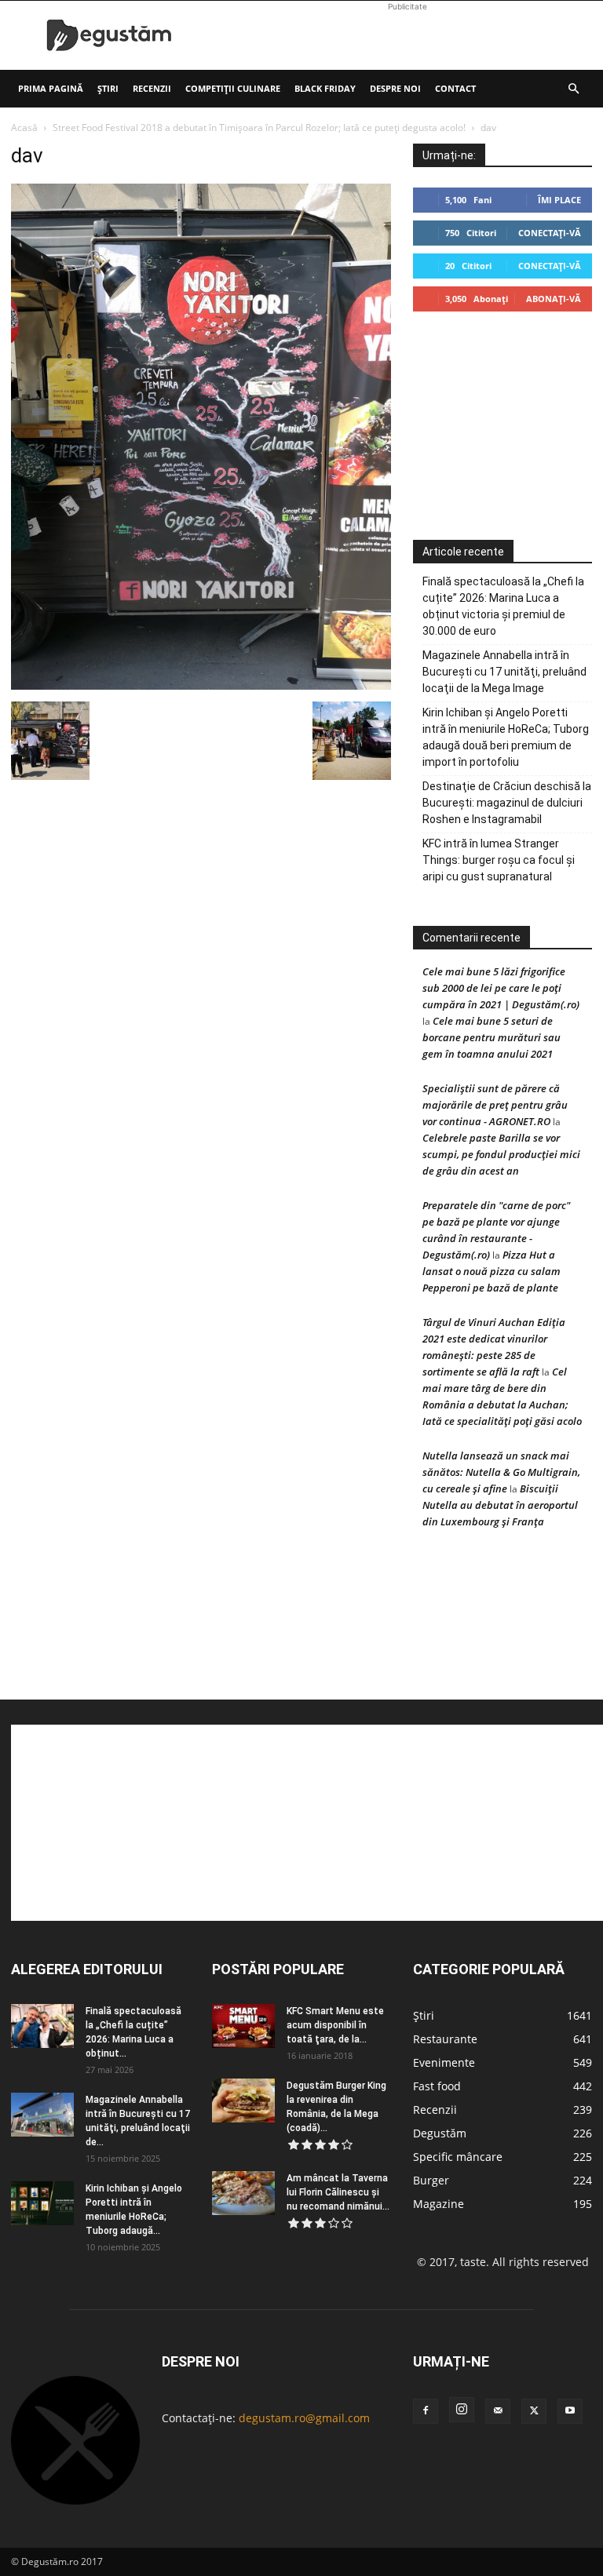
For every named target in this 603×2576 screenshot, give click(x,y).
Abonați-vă (554, 299)
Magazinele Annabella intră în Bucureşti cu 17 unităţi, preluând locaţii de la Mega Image (504, 672)
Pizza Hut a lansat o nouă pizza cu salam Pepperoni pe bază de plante (492, 1271)
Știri (108, 88)
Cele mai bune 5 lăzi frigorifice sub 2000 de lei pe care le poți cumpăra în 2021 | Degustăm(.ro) (501, 988)
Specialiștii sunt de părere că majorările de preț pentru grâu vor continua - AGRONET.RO (495, 1105)
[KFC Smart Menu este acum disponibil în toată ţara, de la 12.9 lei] (243, 2026)
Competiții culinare (233, 88)
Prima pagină (51, 88)
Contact (455, 88)
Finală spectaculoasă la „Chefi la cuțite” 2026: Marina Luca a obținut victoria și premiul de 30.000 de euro (503, 606)
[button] (573, 89)
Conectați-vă (550, 233)
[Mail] (498, 2411)
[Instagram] (462, 2410)
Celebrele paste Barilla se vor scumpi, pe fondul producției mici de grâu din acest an (501, 1154)
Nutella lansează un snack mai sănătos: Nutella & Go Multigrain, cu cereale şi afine (501, 1472)
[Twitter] (534, 2411)
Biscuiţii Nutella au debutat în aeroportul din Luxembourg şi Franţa (500, 1505)
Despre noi (395, 88)
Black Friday (325, 88)
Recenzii (152, 88)
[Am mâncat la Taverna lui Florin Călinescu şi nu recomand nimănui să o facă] (243, 2193)
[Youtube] (570, 2411)
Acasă (24, 128)
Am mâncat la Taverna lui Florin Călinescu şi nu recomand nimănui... (338, 2192)
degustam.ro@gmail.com (304, 2418)
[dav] (201, 685)
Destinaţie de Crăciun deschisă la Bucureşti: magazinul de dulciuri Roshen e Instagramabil (507, 803)
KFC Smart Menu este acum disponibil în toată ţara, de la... (335, 2025)
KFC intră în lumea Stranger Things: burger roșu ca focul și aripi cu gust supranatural (499, 860)
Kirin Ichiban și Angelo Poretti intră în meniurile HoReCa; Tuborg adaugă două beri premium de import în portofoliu (506, 737)
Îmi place (559, 200)
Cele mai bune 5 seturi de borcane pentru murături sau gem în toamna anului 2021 (492, 1037)
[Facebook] (426, 2411)
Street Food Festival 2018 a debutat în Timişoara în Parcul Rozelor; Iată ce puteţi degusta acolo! (259, 128)
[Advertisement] (407, 35)
